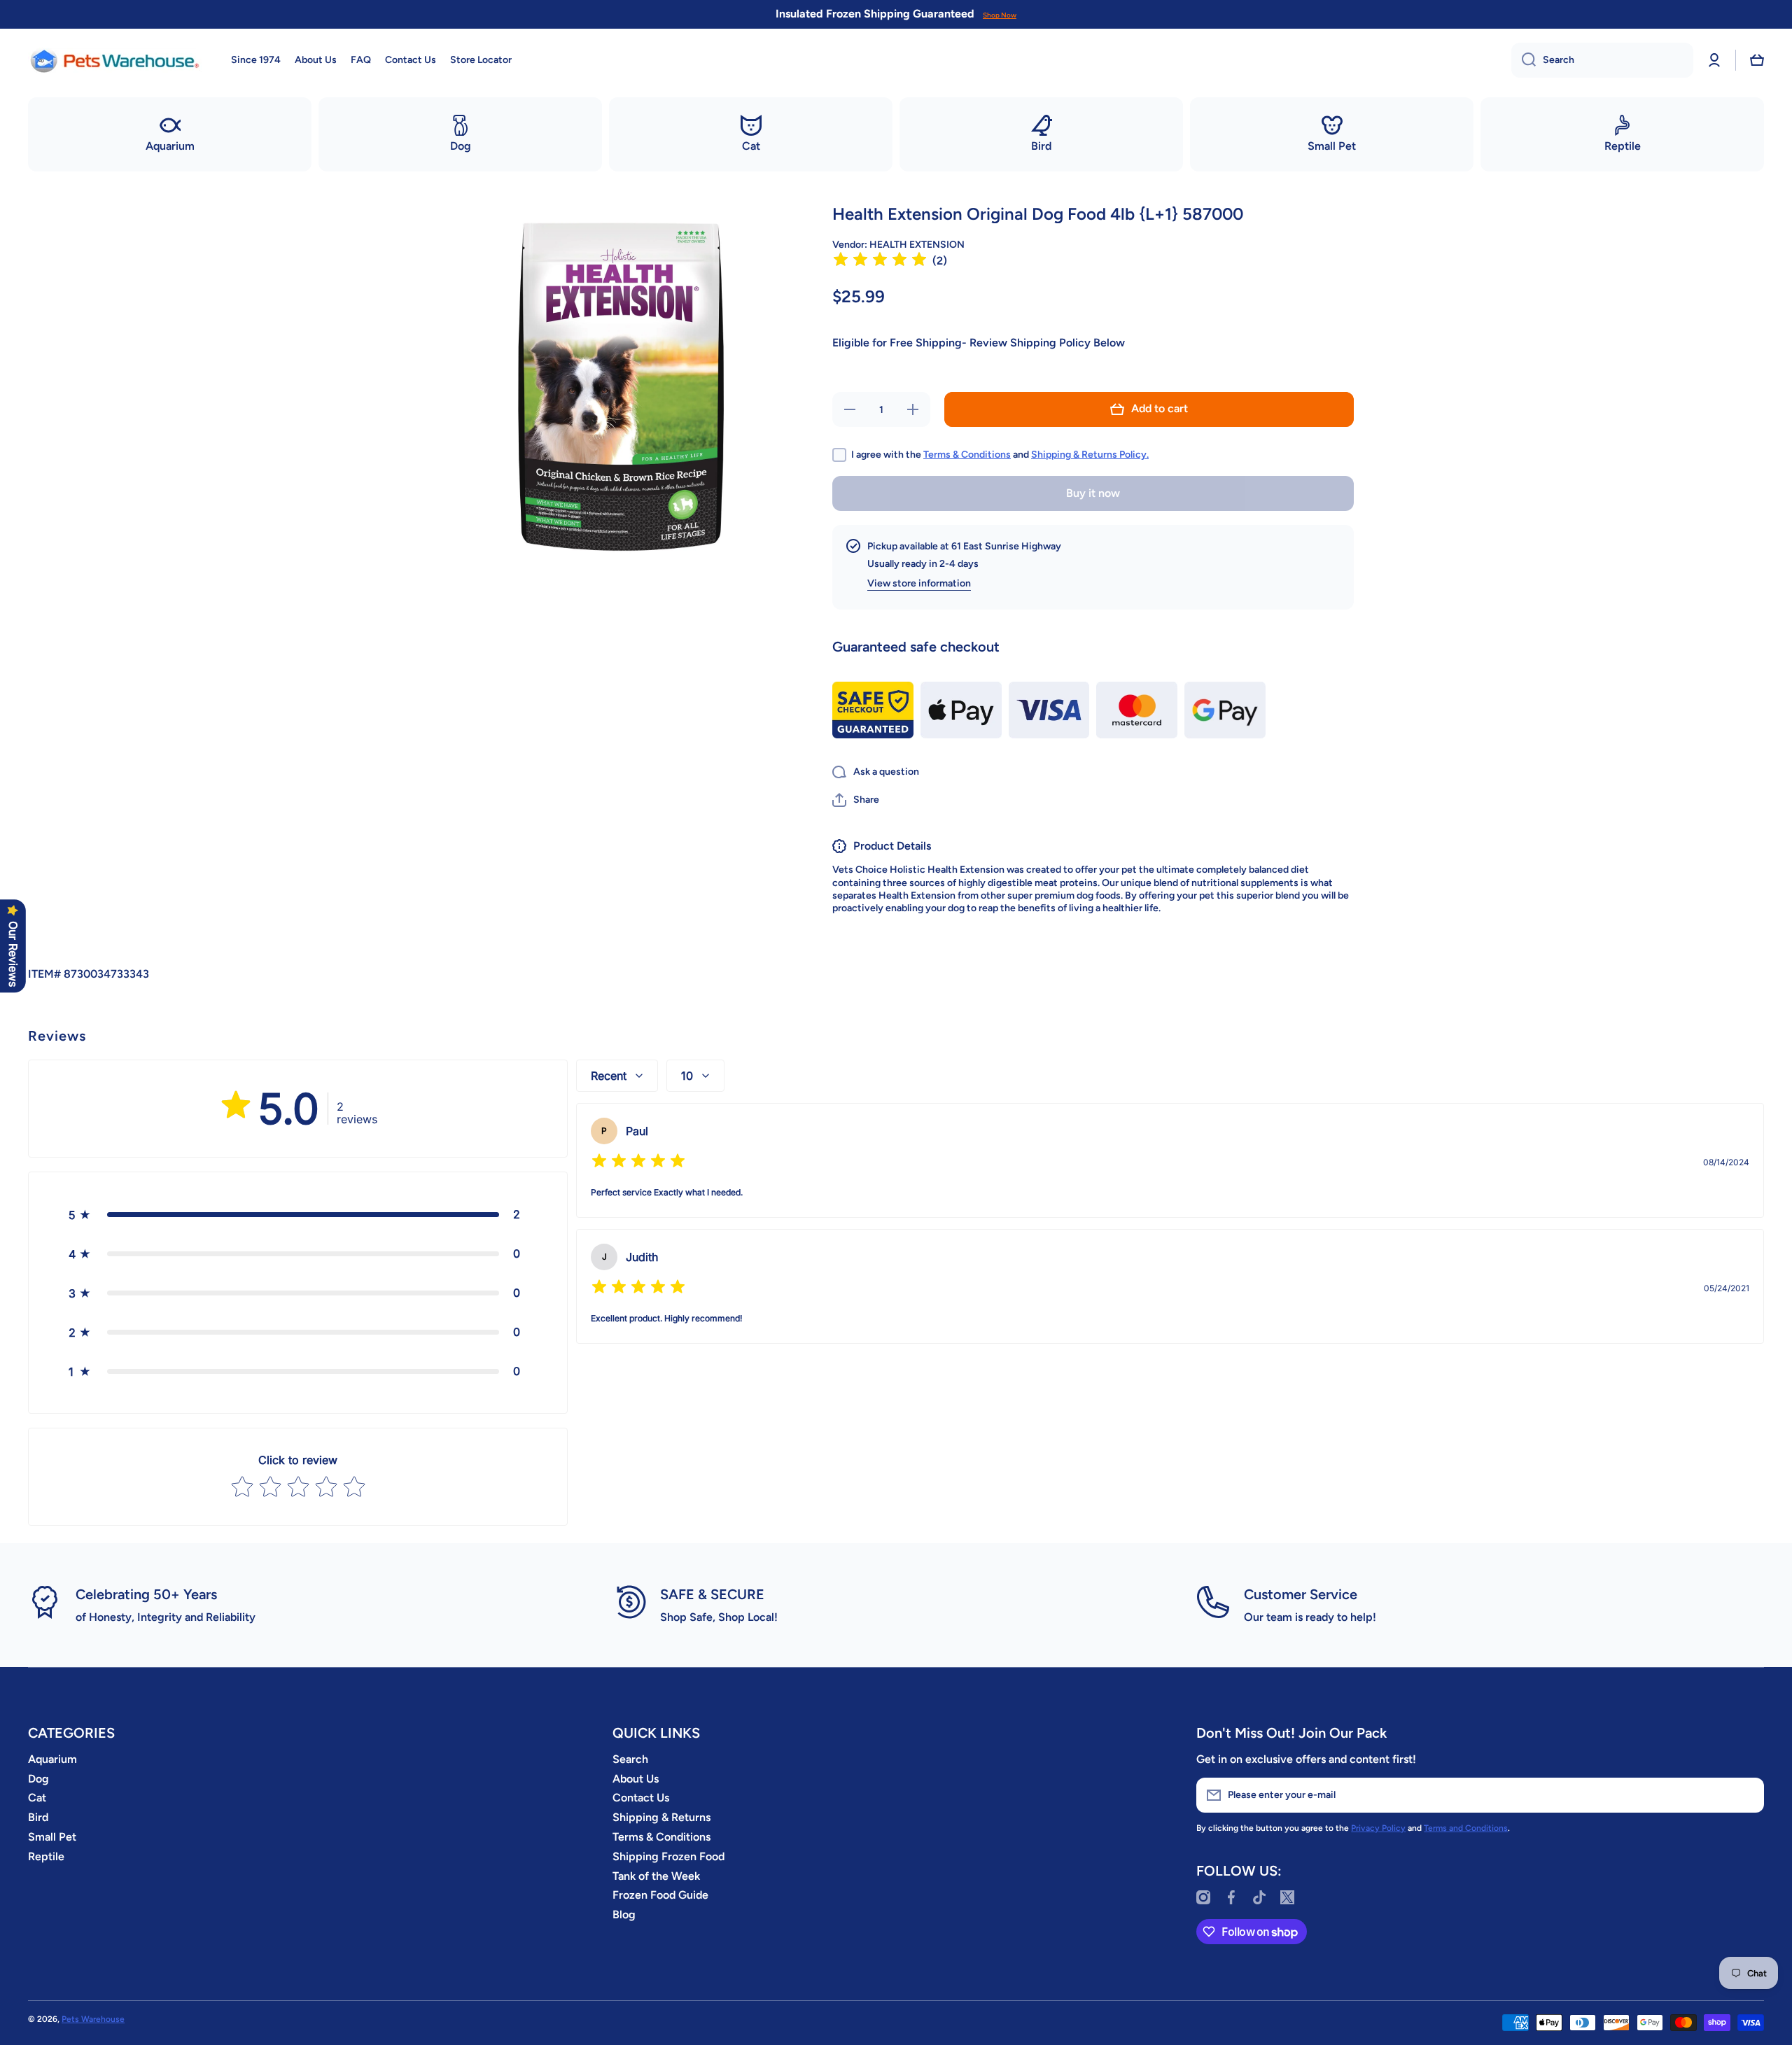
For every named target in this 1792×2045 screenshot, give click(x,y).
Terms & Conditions (967, 455)
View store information (919, 583)
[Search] (1524, 60)
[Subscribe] (1746, 1795)
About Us (636, 1779)
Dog (38, 1779)
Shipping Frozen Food (668, 1856)
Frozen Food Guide (660, 1895)
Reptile (46, 1856)
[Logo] (115, 60)
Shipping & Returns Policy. (1090, 455)
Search (630, 1759)
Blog (624, 1914)
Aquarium (52, 1759)
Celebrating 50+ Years (146, 1594)
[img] (880, 261)
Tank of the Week (656, 1876)
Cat (37, 1798)
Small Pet (52, 1837)
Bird (38, 1817)
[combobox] (1602, 60)
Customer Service (1301, 1594)
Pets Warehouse (93, 2019)
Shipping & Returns (661, 1817)
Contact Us (641, 1798)
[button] (1757, 60)
